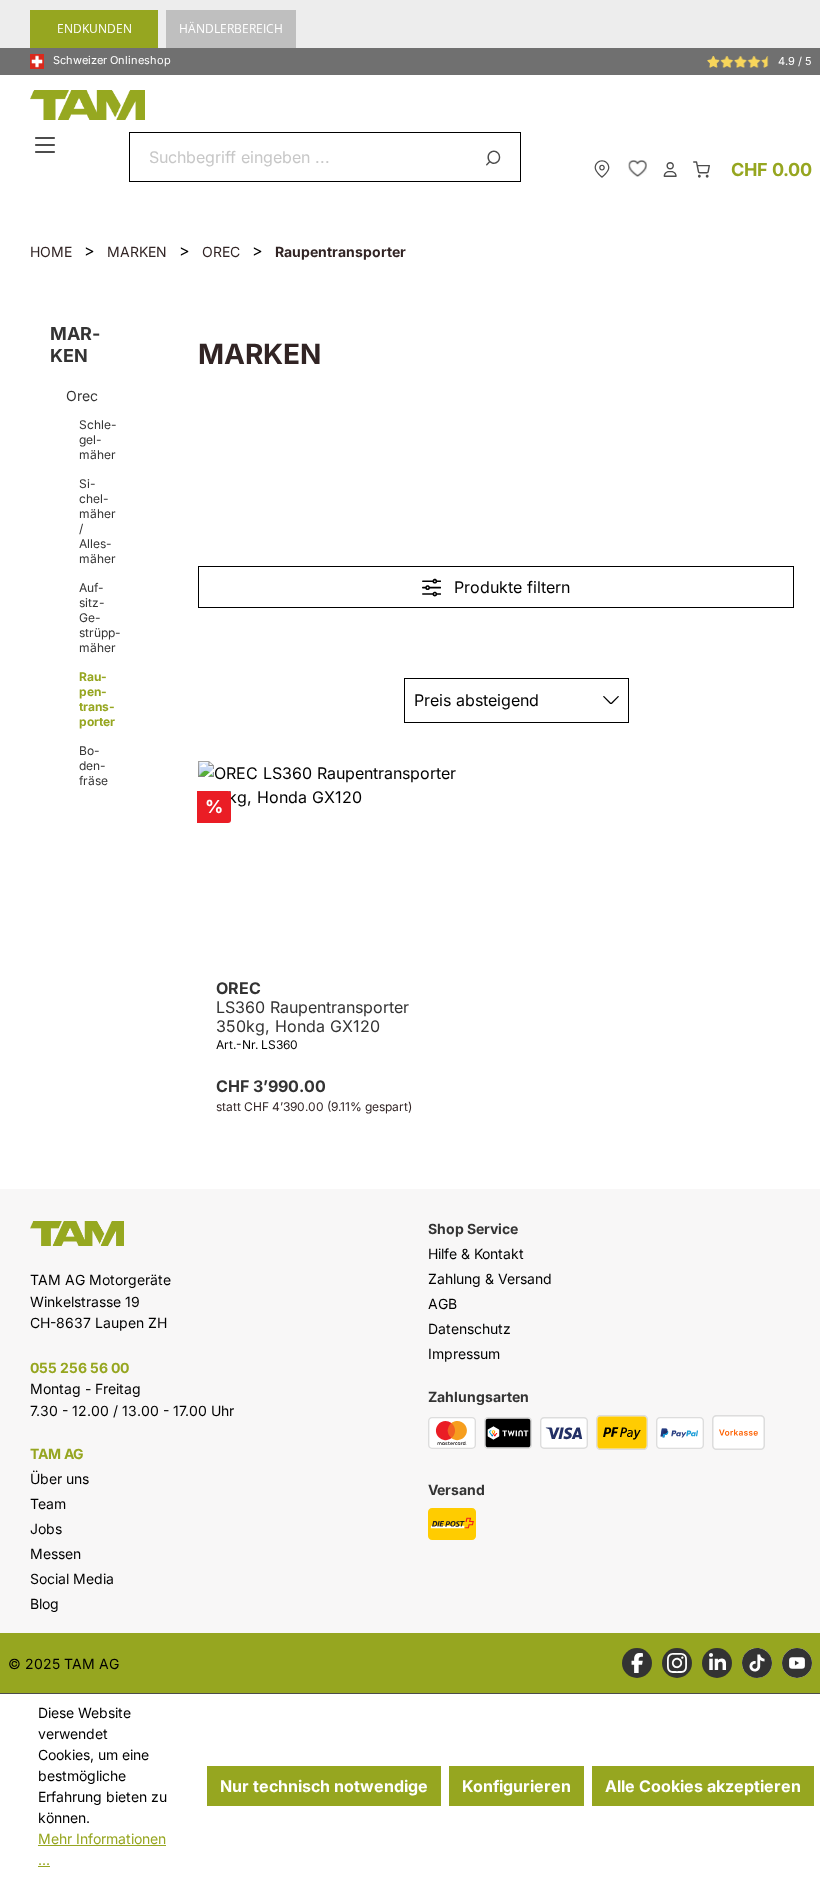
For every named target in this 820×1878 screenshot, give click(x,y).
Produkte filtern (509, 587)
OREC (312, 1007)
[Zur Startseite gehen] (415, 105)
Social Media (72, 1578)
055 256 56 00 (79, 1367)
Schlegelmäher (98, 439)
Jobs (46, 1528)
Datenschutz (469, 1328)
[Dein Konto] (670, 168)
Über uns (59, 1478)
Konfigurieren (516, 1786)
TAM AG (57, 1454)
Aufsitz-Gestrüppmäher (98, 617)
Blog (44, 1603)
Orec (82, 395)
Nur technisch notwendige (324, 1786)
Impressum (464, 1353)
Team (48, 1503)
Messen (55, 1553)
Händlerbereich (231, 28)
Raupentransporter (97, 699)
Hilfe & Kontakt (476, 1253)
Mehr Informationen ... (102, 1849)
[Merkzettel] (637, 168)
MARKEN (75, 344)
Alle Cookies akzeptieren (703, 1786)
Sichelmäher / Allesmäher (97, 521)
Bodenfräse (93, 765)
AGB (442, 1303)
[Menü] (47, 146)
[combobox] (301, 157)
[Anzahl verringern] (215, 1150)
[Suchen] (496, 157)
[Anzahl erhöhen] (423, 1150)
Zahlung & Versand (490, 1278)
